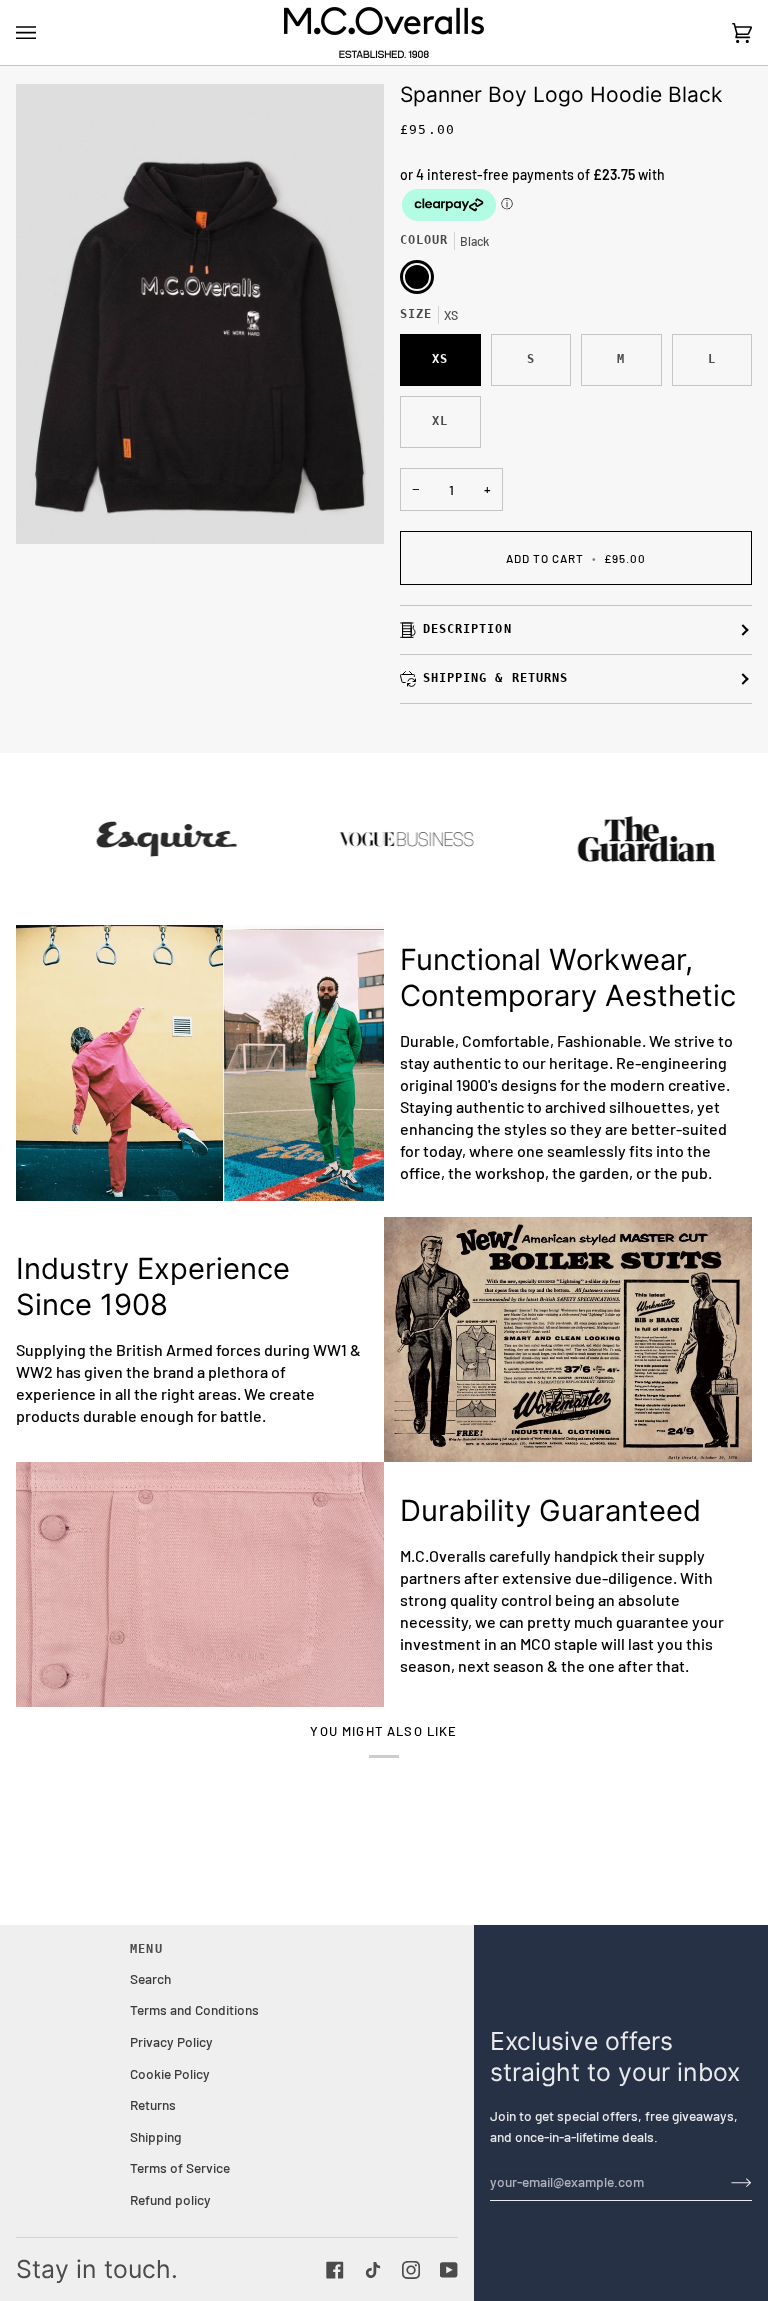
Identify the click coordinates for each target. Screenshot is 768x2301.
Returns (153, 2104)
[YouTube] (449, 2270)
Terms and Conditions (194, 2009)
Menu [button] (146, 1949)
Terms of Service (180, 2167)
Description (467, 629)
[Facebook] (335, 2270)
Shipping (155, 2136)
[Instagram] (411, 2270)
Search (150, 1978)
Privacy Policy (171, 2041)
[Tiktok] (373, 2270)
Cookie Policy (170, 2073)
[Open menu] (46, 32)
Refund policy (170, 2199)
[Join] (725, 2181)
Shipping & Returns (495, 678)
